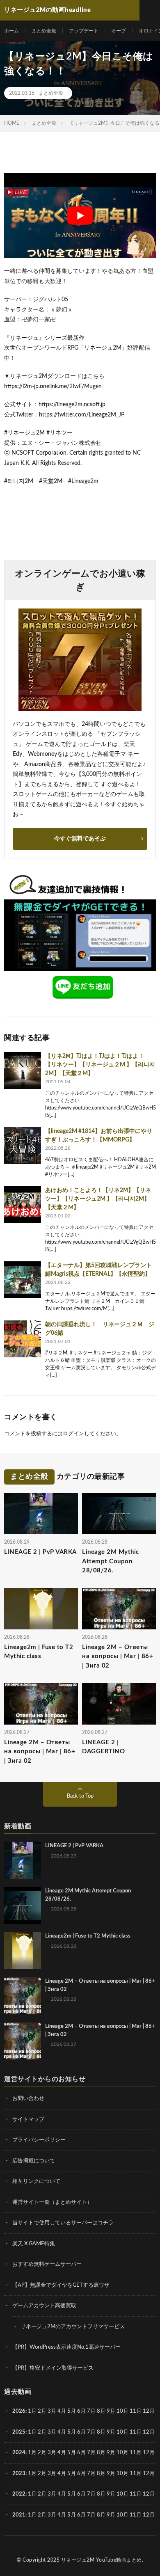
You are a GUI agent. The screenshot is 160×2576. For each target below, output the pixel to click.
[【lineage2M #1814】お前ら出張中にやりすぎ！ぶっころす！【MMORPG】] (23, 1146)
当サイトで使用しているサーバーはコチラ (63, 2223)
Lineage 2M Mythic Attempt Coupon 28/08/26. (111, 1561)
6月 (81, 2411)
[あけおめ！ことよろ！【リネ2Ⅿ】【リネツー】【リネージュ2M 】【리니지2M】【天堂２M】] (23, 1205)
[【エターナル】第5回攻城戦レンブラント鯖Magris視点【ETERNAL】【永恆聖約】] (23, 1280)
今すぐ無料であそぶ (80, 839)
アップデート (84, 31)
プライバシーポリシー (39, 2140)
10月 (122, 2432)
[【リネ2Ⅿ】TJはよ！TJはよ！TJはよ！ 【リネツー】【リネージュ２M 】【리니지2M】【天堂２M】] (23, 1071)
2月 (42, 2411)
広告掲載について (34, 2161)
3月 (52, 2411)
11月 (136, 2432)
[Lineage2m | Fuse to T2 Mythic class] (23, 1951)
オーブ (119, 31)
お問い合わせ (28, 2099)
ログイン (73, 1434)
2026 (19, 2411)
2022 (19, 2494)
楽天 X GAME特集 (34, 2244)
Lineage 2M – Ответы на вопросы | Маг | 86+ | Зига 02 (118, 1656)
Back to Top (80, 1796)
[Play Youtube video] (80, 215)
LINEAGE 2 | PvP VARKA (40, 1552)
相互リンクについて (36, 2181)
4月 (62, 2411)
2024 (19, 2453)
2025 (19, 2432)
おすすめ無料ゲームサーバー (47, 2264)
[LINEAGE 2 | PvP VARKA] (23, 1860)
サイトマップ (28, 2120)
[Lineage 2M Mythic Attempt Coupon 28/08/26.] (23, 1906)
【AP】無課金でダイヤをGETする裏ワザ (61, 2285)
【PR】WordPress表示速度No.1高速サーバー (66, 2347)
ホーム (11, 31)
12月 (149, 2432)
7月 (91, 2411)
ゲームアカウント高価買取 (44, 2306)
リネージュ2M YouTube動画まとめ (102, 2560)
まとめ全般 (44, 31)
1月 (32, 2411)
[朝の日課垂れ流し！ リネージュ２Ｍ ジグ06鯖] (23, 1339)
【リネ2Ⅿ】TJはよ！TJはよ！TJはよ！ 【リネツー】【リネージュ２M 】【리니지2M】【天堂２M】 (100, 1065)
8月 (101, 2411)
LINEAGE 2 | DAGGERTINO (103, 1747)
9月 (111, 2432)
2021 (19, 2515)
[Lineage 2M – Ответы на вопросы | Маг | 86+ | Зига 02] (23, 1996)
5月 (72, 2411)
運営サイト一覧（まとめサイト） (52, 2202)
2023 (19, 2474)
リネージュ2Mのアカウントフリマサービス (73, 2327)
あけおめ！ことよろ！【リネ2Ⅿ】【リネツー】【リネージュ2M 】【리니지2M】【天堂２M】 (98, 1199)
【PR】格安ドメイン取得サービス (53, 2368)
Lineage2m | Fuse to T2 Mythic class (39, 1652)
